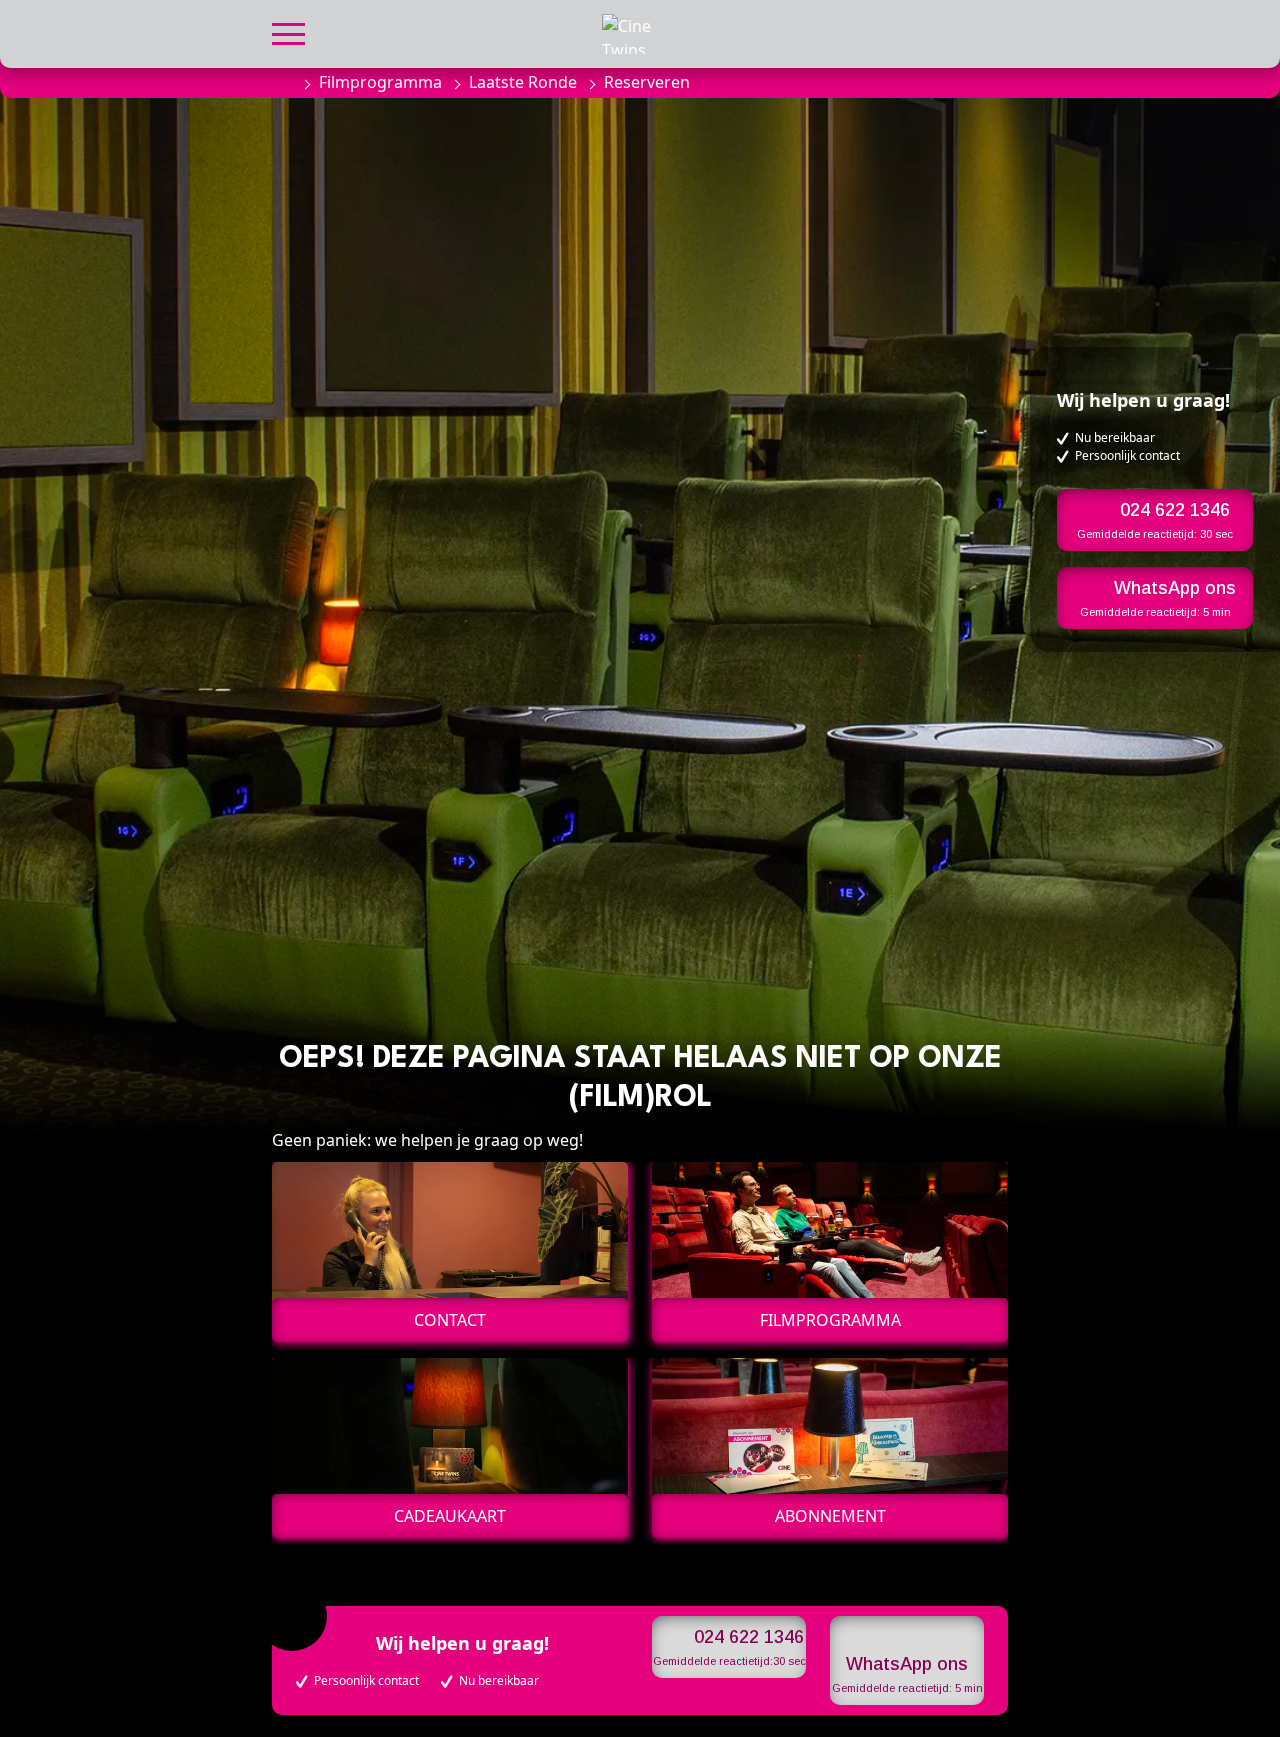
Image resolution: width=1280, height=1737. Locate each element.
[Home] (282, 82)
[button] (288, 31)
